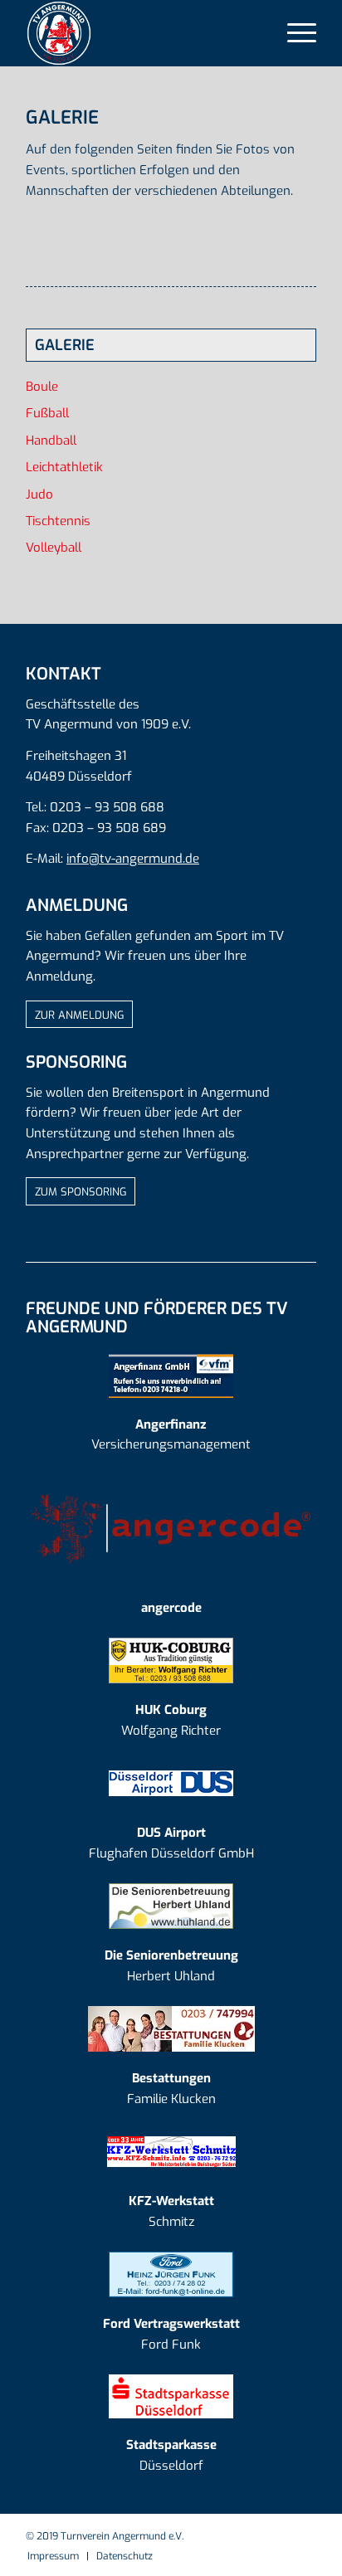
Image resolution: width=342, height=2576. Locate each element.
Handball (51, 441)
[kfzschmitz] (171, 2152)
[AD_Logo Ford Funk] (171, 2274)
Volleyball (54, 548)
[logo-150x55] (171, 1528)
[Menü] (293, 33)
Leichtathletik (64, 467)
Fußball (47, 413)
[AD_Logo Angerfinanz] (171, 1375)
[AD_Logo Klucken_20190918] (171, 2029)
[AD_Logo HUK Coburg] (171, 1661)
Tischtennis (58, 521)
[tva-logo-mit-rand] (142, 33)
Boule (42, 387)
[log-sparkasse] (171, 2396)
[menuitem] (293, 33)
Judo (39, 494)
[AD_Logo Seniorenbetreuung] (171, 1906)
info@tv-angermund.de (133, 859)
